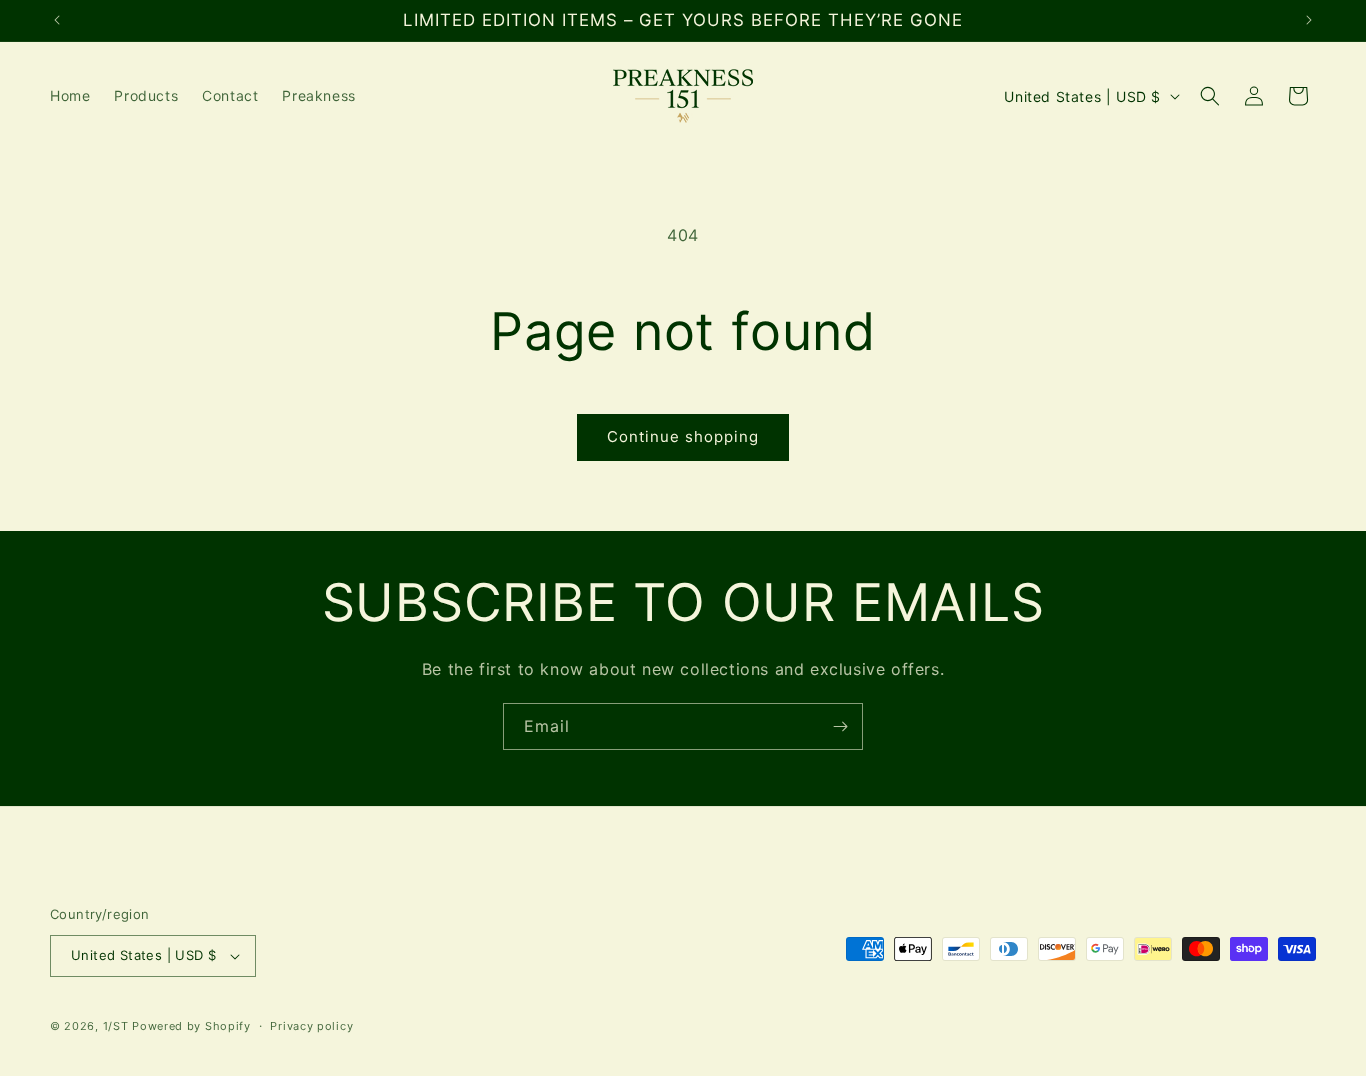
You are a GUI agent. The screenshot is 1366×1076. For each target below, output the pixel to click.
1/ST (116, 1026)
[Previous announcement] (57, 20)
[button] (1210, 96)
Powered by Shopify (191, 1026)
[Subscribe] (840, 726)
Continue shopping (683, 436)
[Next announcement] (1309, 20)
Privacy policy (311, 1026)
